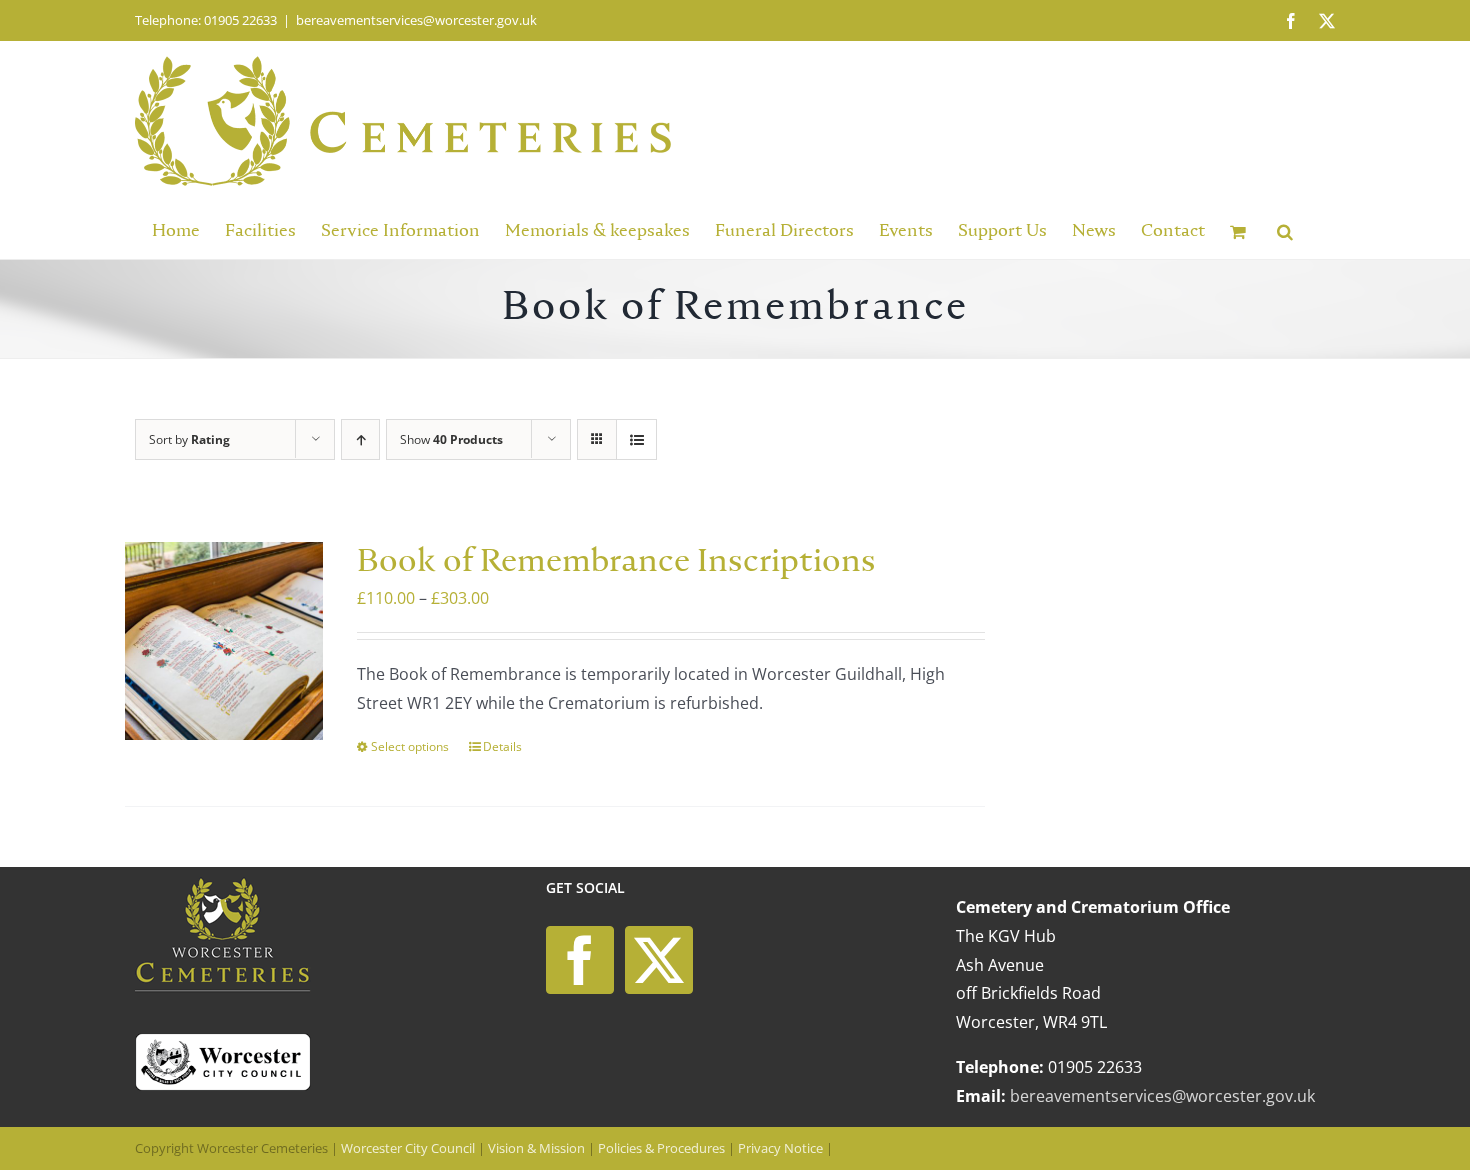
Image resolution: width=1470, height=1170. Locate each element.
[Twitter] (659, 960)
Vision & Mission (536, 1148)
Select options (410, 746)
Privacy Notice (780, 1148)
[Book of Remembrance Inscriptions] (224, 641)
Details (502, 746)
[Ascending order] (360, 439)
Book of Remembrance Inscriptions (616, 562)
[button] (1285, 230)
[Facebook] (580, 960)
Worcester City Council (408, 1148)
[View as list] (636, 439)
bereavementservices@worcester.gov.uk (416, 20)
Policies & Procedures (661, 1148)
